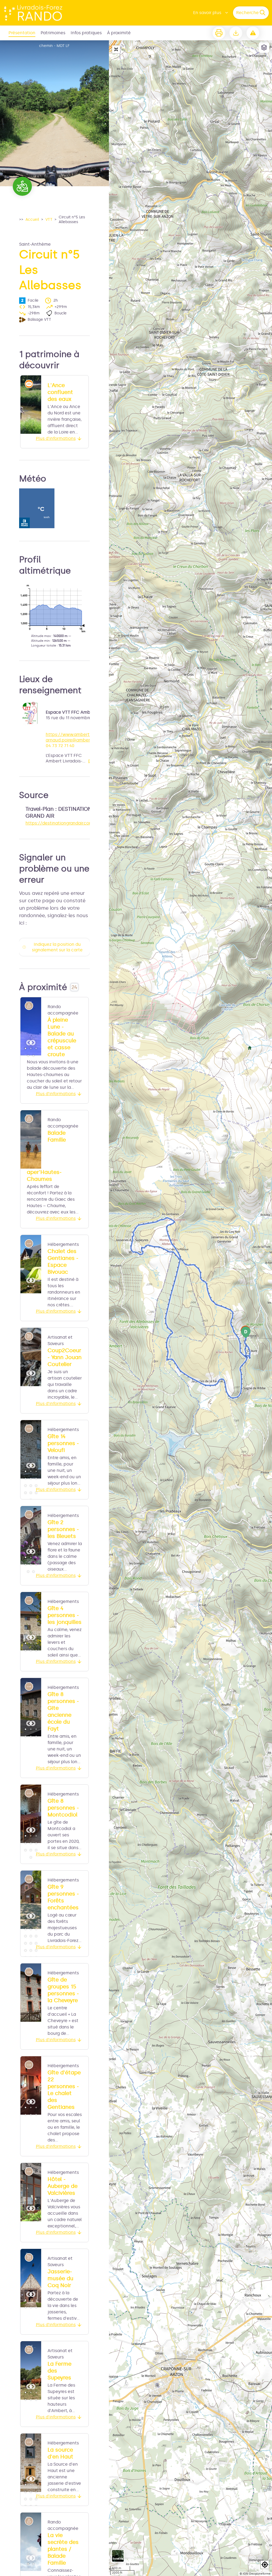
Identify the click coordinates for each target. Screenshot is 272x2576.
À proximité (119, 33)
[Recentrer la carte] (116, 49)
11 (31, 1493)
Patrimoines (53, 33)
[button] (265, 2565)
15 (36, 1950)
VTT (49, 220)
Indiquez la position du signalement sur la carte (57, 947)
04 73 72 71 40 (60, 746)
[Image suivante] (33, 1026)
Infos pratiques (86, 33)
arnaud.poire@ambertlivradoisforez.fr (84, 740)
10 (25, 1493)
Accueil (32, 220)
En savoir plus (207, 13)
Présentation (22, 33)
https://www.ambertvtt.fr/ (74, 734)
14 (31, 1950)
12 (36, 1493)
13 (25, 1950)
